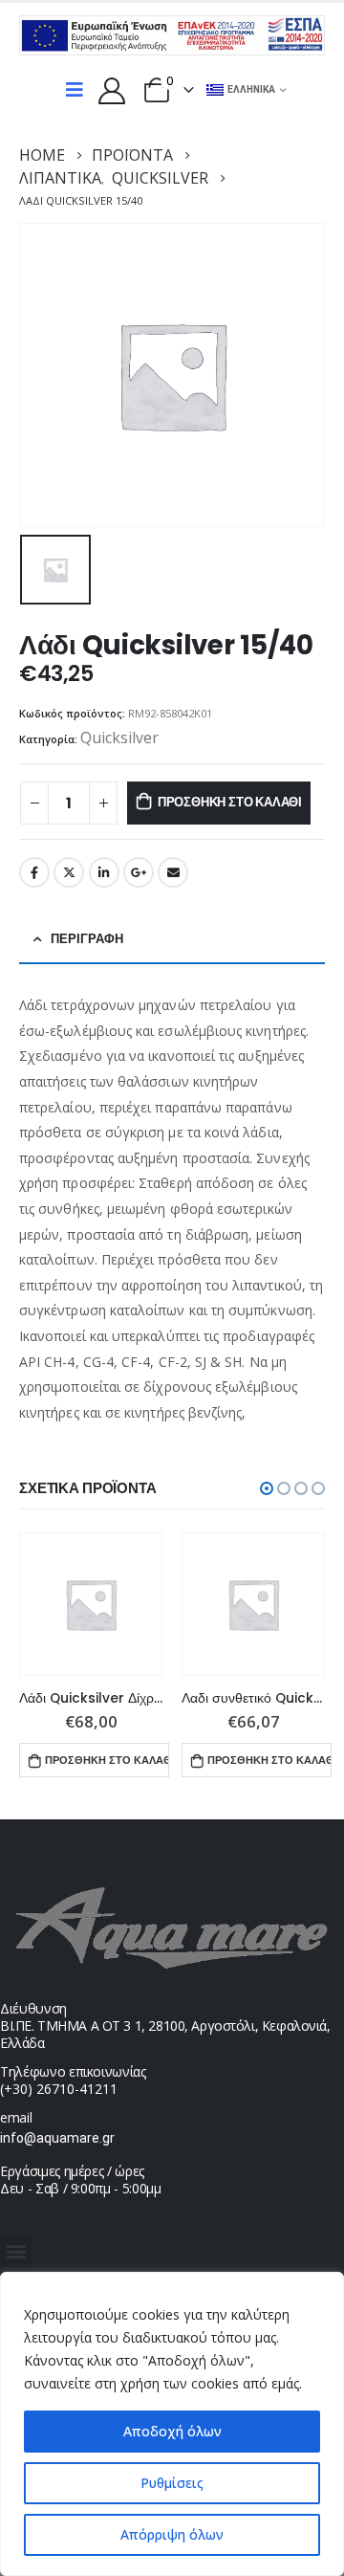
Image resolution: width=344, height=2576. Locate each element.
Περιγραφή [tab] (87, 939)
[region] (172, 2424)
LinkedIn (104, 872)
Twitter (69, 872)
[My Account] (112, 90)
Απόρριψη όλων (172, 2534)
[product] (91, 1604)
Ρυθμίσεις (172, 2483)
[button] (267, 1488)
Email (173, 872)
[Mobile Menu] (75, 90)
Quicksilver (119, 738)
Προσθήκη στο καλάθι (230, 802)
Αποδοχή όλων (172, 2431)
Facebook (34, 872)
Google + (139, 872)
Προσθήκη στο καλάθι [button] (107, 1760)
